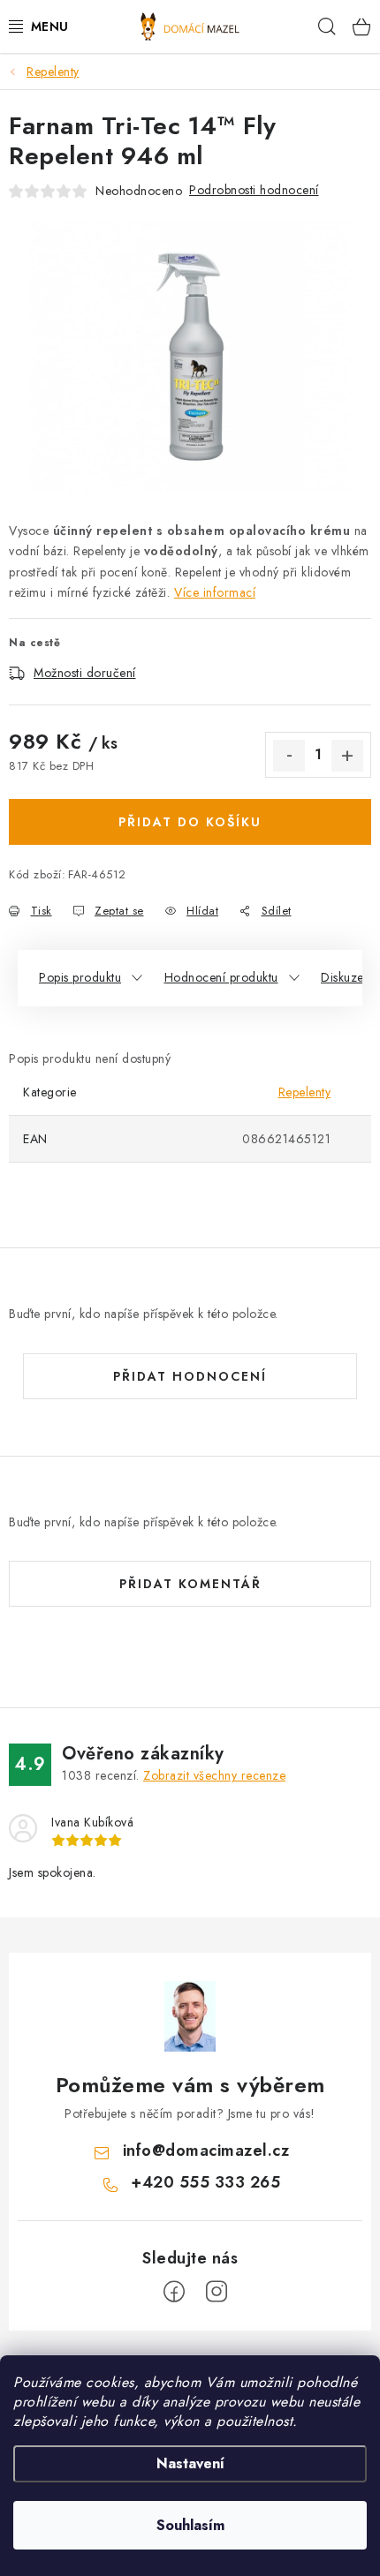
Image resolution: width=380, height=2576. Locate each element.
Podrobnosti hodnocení (254, 190)
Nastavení (190, 2463)
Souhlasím (190, 2525)
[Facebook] (174, 2292)
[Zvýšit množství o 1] (347, 756)
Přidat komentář (190, 1584)
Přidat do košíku (190, 822)
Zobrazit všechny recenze (214, 1775)
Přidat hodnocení (190, 1376)
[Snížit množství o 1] (289, 756)
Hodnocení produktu (221, 977)
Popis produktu (80, 977)
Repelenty (305, 1092)
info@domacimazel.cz (206, 2150)
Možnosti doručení (85, 673)
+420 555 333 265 (205, 2182)
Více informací (215, 592)
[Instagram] (217, 2292)
